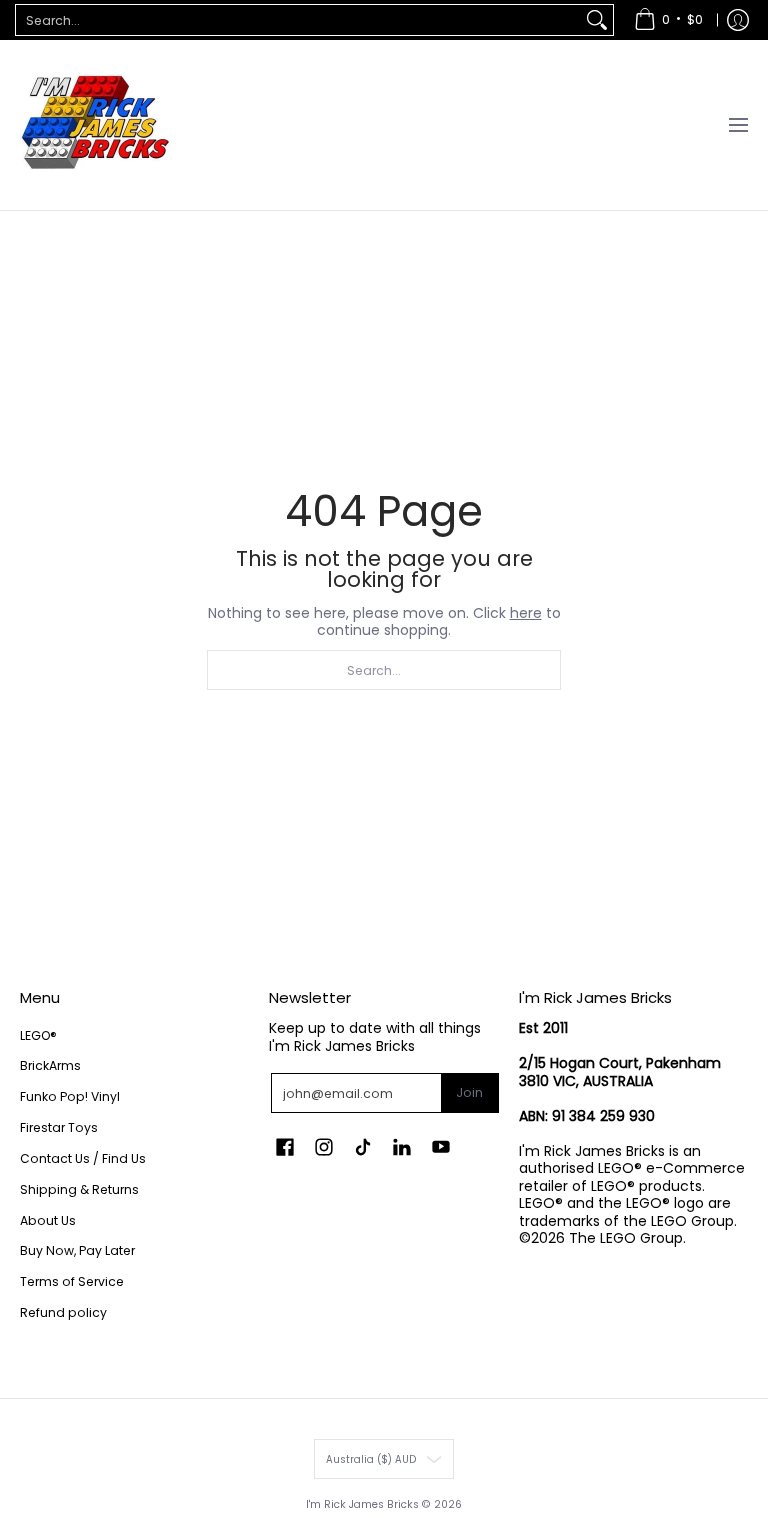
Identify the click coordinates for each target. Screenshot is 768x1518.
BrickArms (50, 1065)
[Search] (597, 20)
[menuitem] (668, 20)
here (526, 613)
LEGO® (38, 1035)
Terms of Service (72, 1281)
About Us (48, 1220)
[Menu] (737, 125)
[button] (285, 1146)
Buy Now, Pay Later (77, 1250)
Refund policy (63, 1312)
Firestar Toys (59, 1127)
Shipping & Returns (79, 1189)
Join (469, 1092)
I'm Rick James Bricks (362, 1504)
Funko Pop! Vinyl (70, 1096)
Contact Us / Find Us (83, 1158)
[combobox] (298, 20)
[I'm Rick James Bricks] (95, 125)
